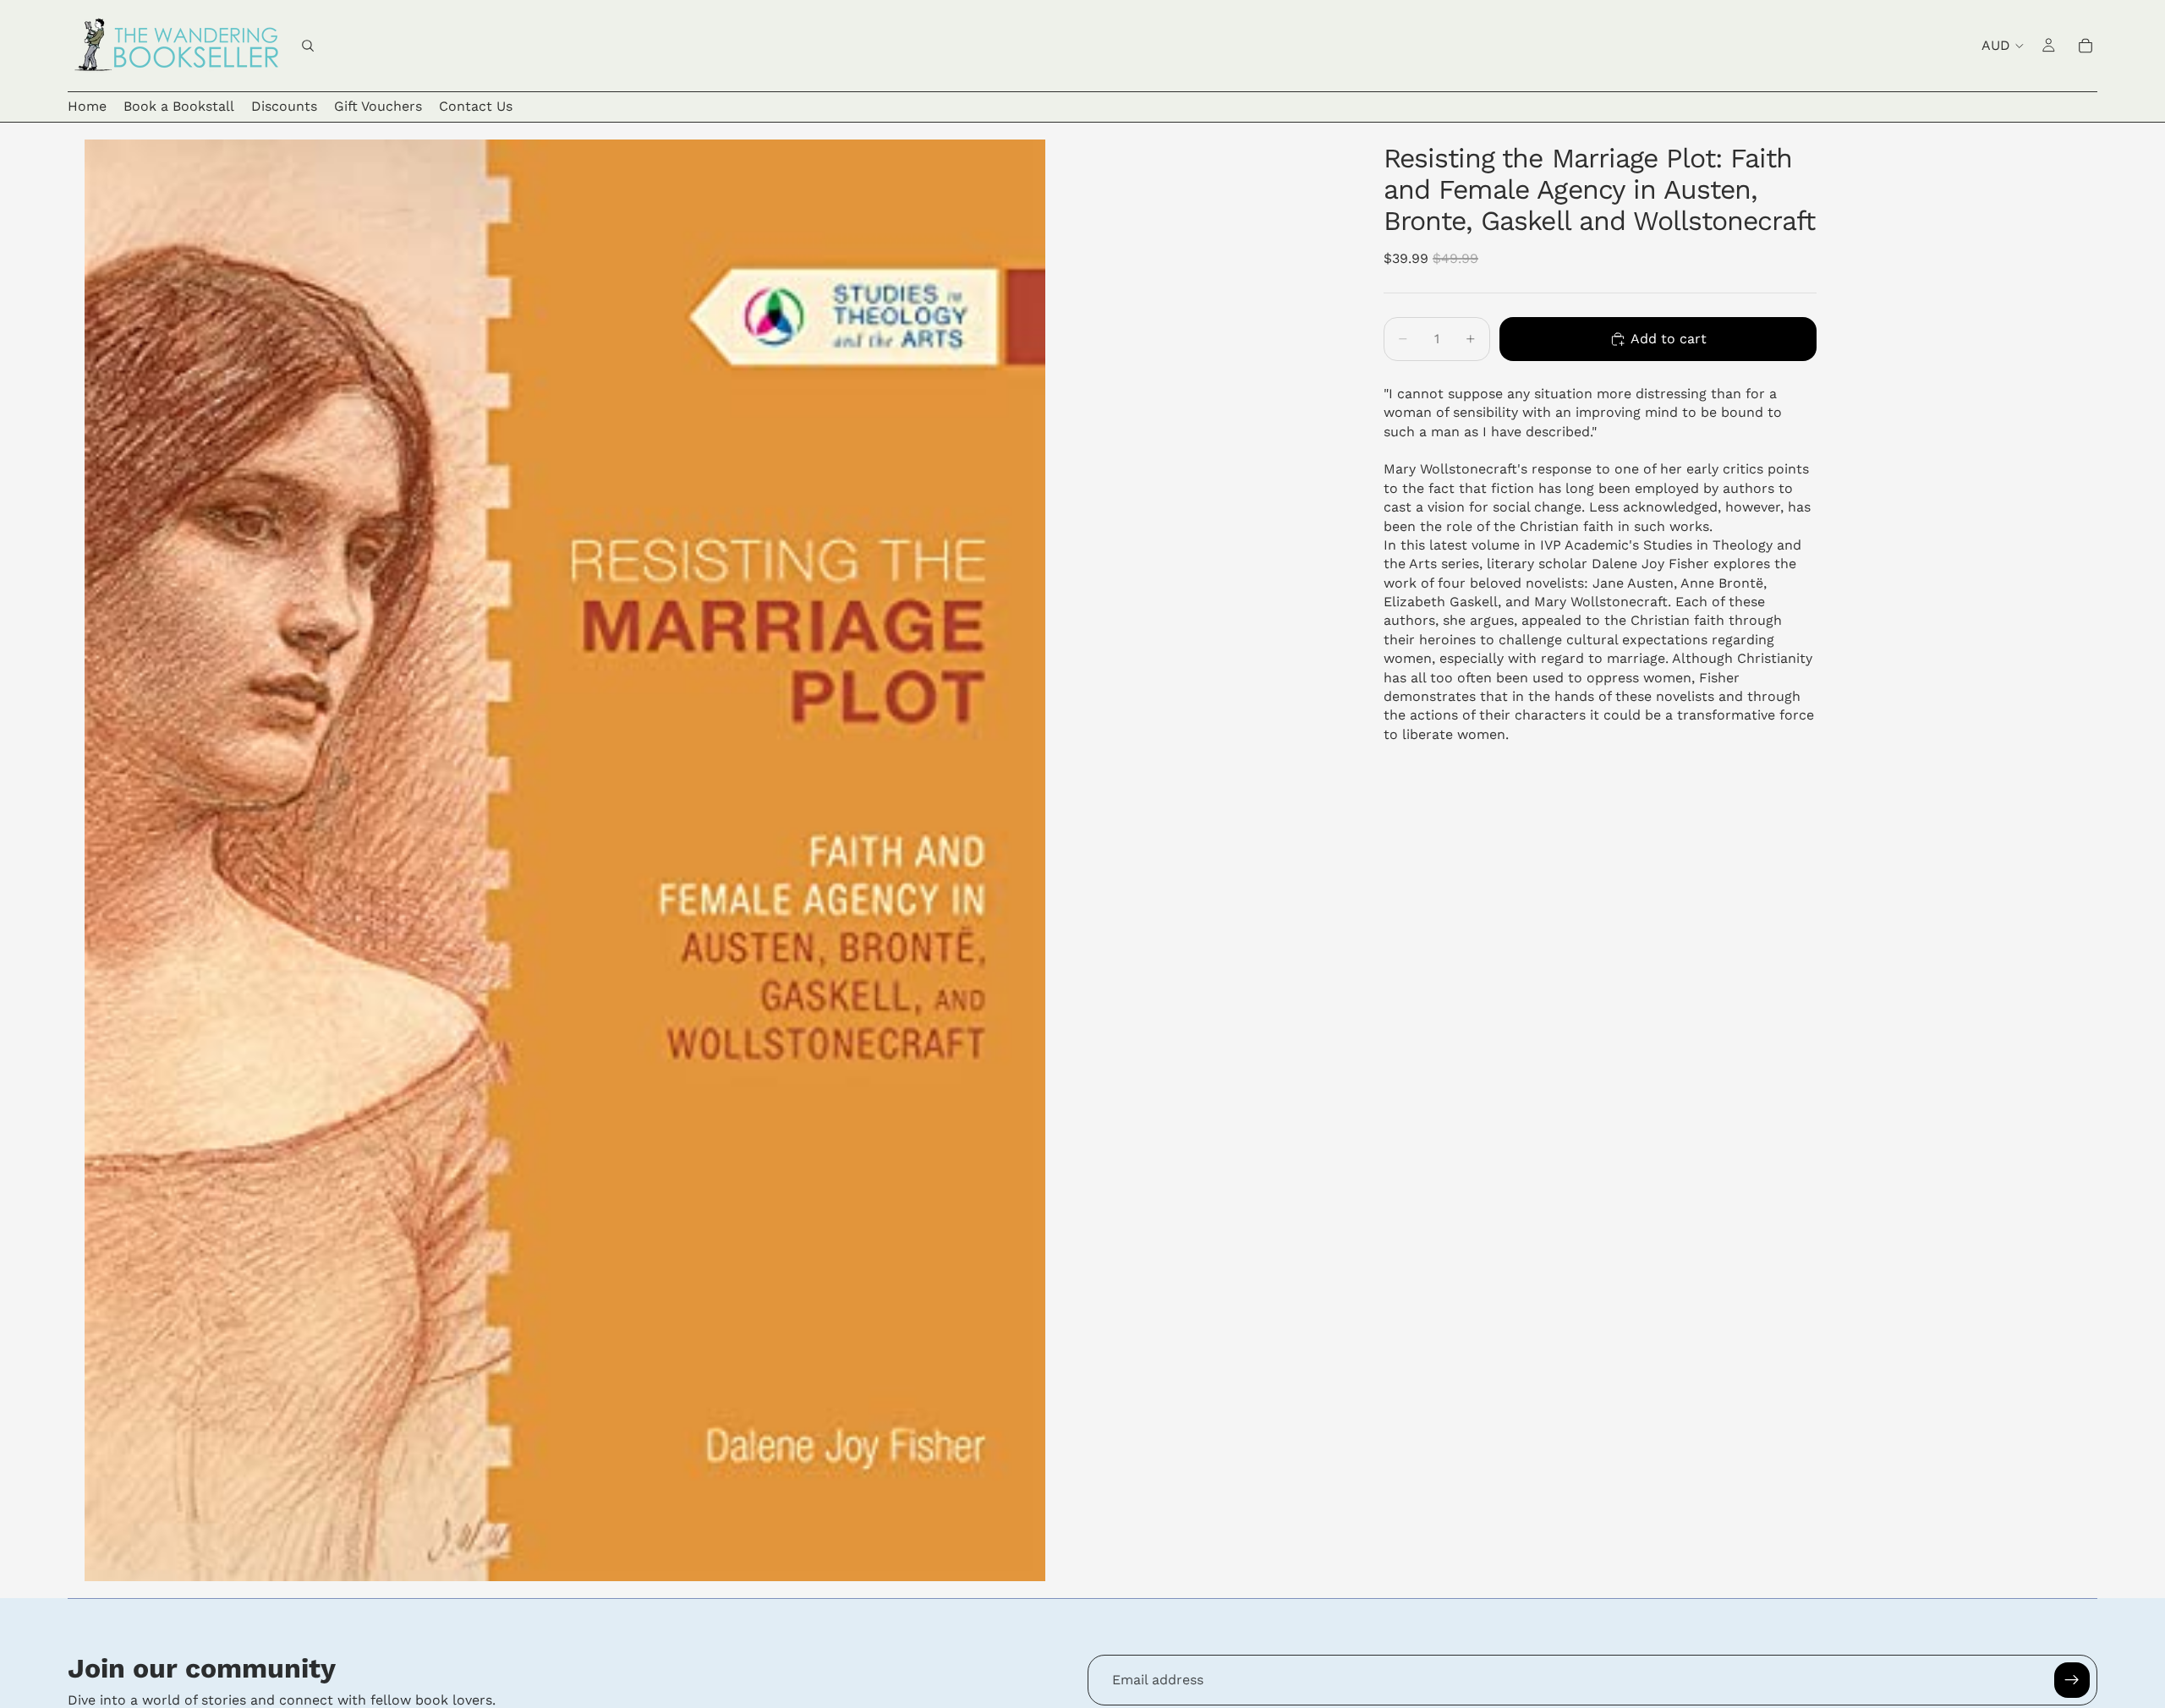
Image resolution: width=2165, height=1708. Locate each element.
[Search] (308, 46)
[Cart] (2086, 46)
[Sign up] (2072, 1680)
